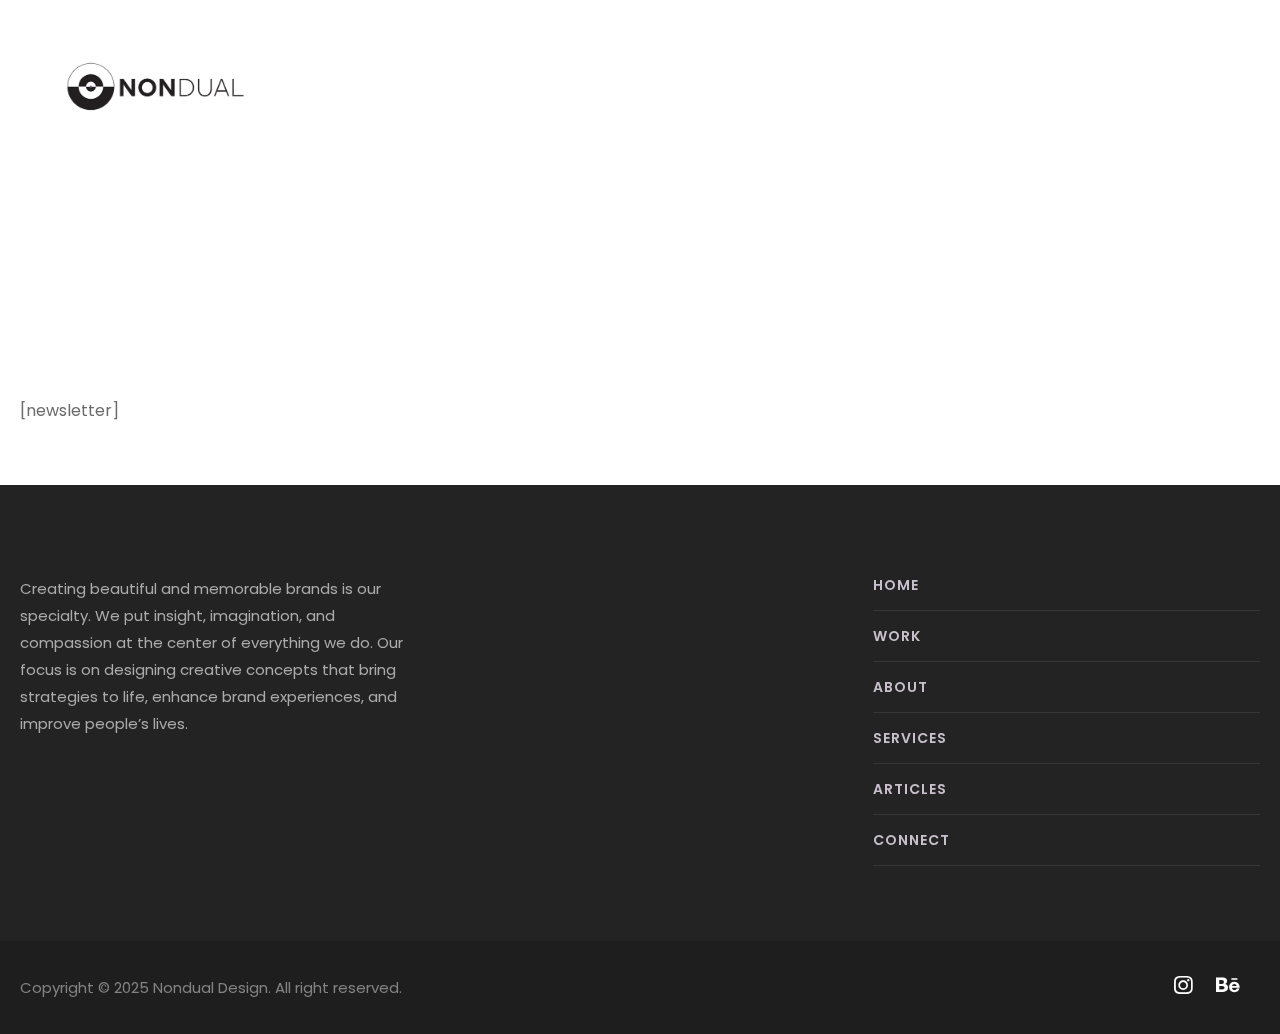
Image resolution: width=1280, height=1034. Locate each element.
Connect (911, 840)
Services (910, 738)
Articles (910, 789)
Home (896, 585)
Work (897, 636)
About (900, 687)
